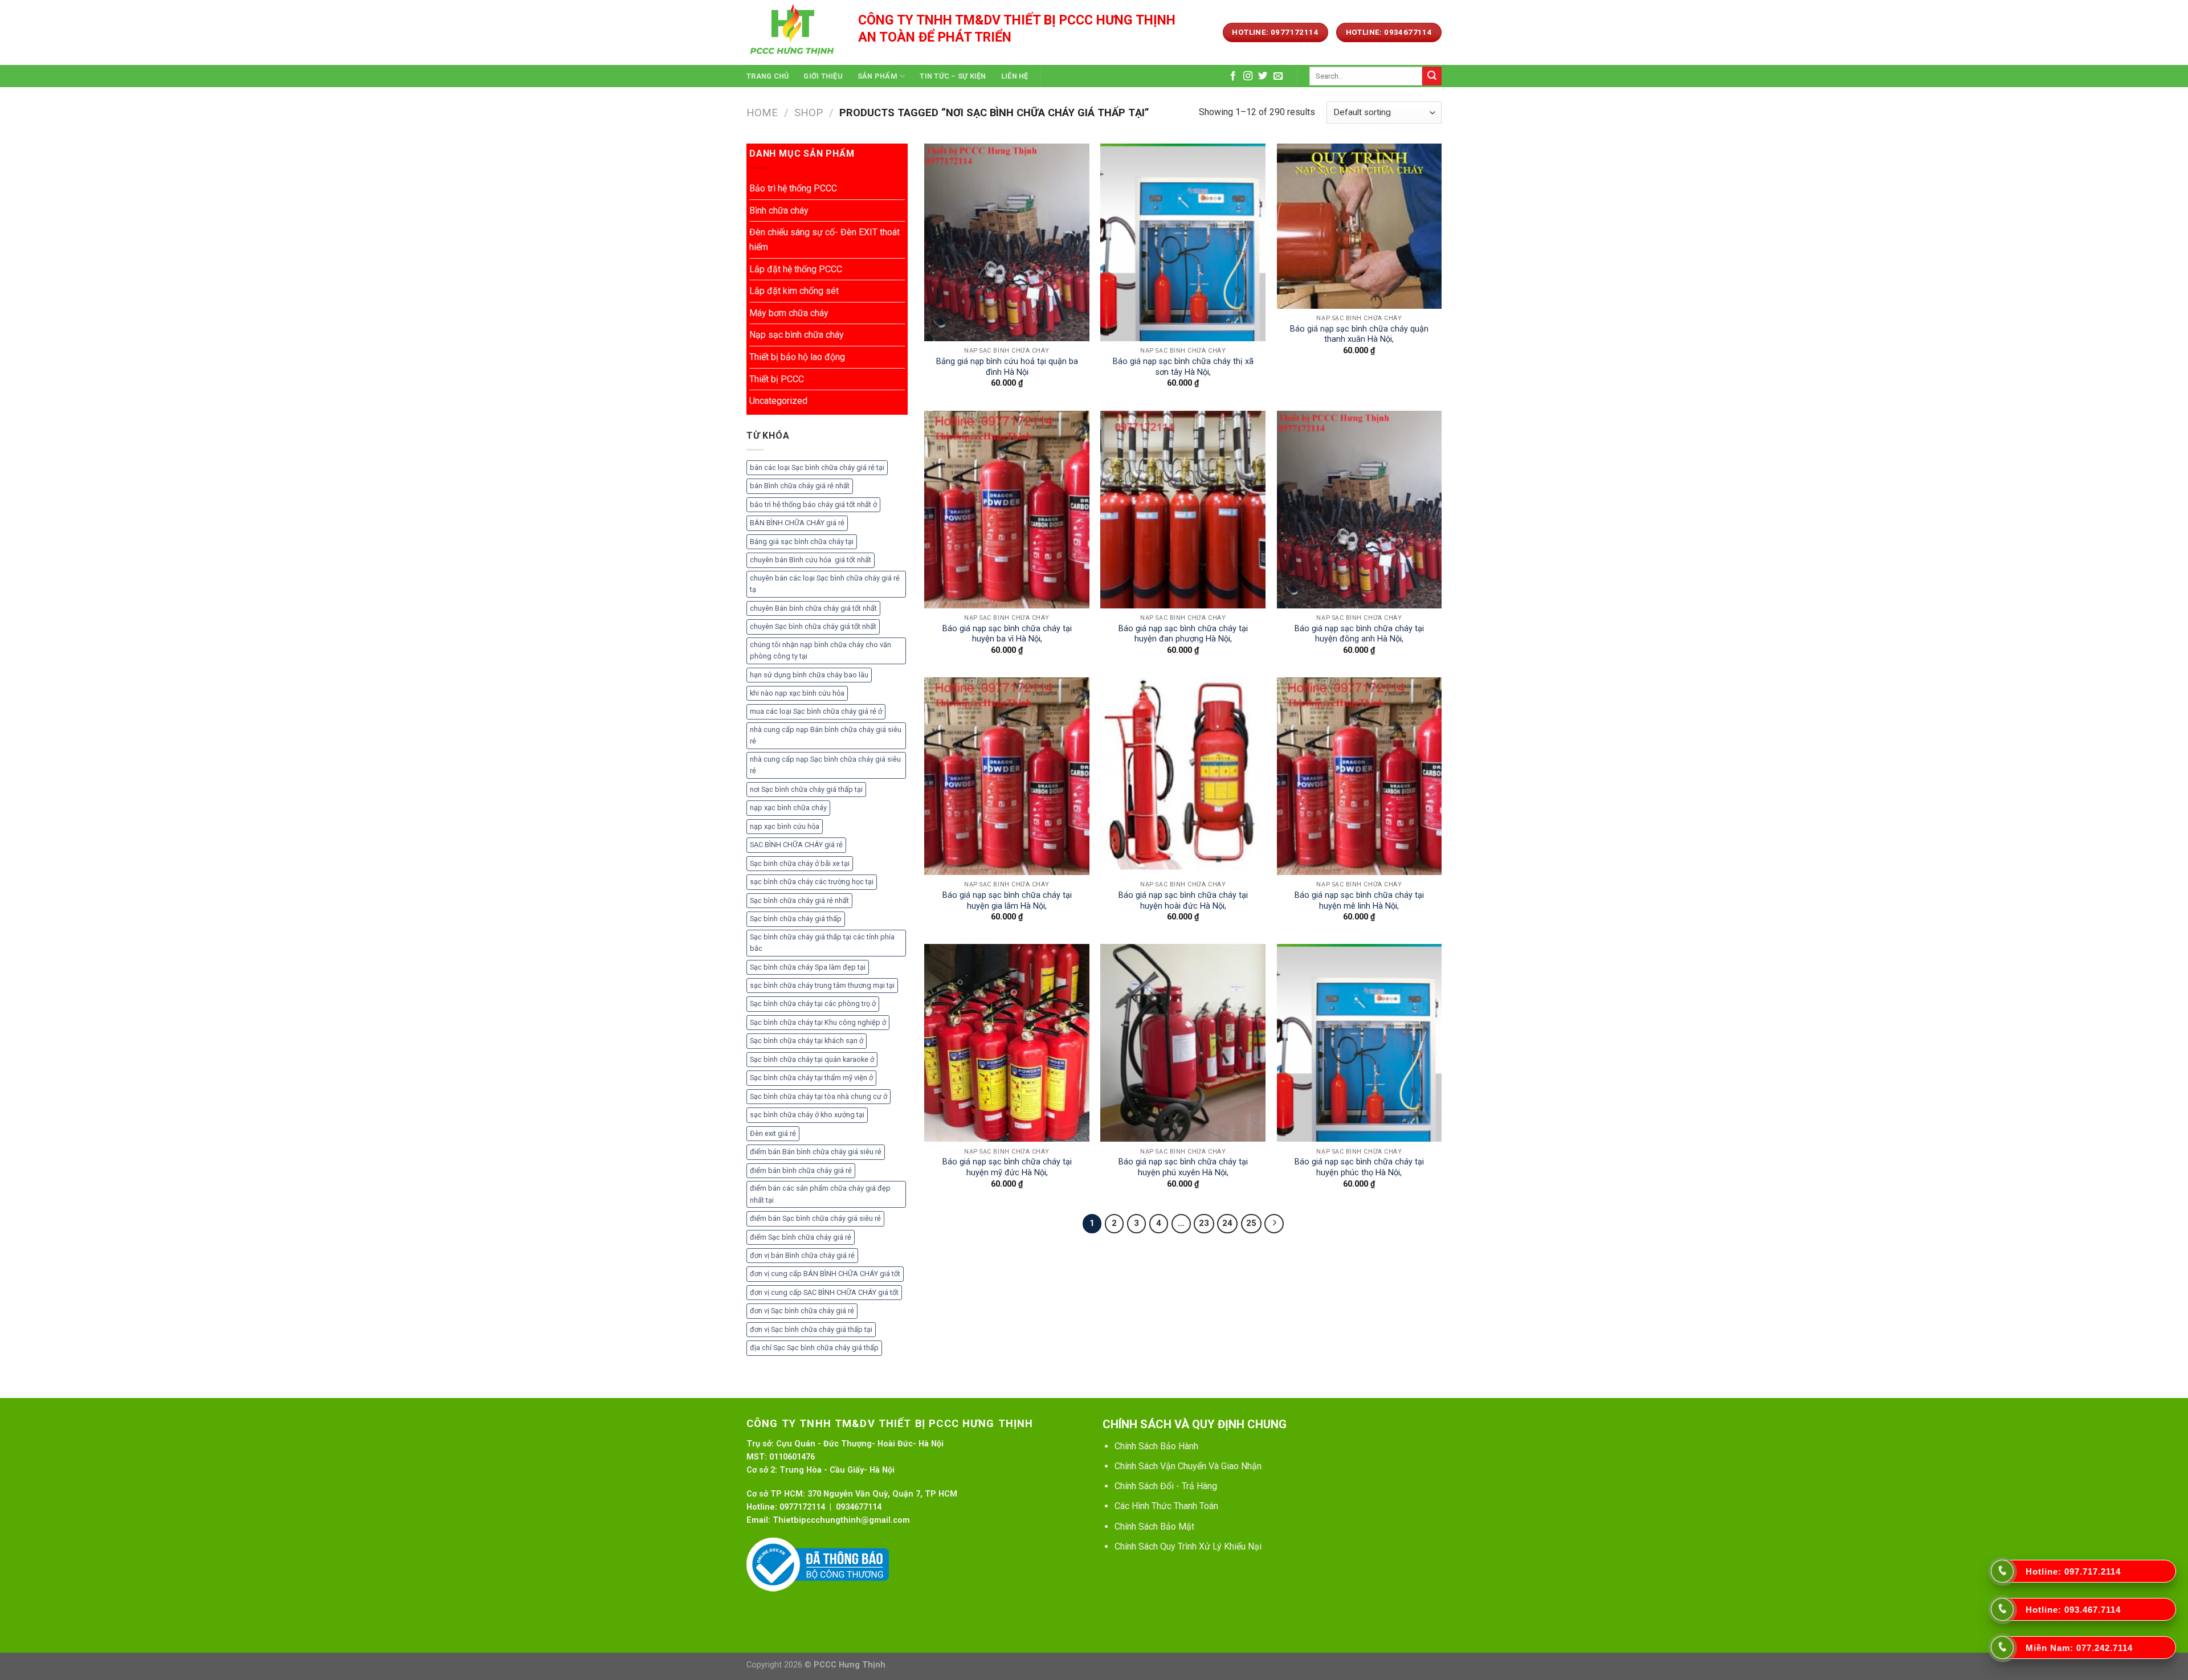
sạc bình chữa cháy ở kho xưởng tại (807, 1115)
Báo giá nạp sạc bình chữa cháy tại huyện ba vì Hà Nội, (1007, 634)
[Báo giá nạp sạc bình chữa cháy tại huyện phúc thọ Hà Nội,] (1360, 1043)
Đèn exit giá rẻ (773, 1133)
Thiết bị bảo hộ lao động (797, 357)
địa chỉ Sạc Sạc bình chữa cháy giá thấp (814, 1348)
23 (1204, 1223)
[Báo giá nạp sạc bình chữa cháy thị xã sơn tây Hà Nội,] (1183, 242)
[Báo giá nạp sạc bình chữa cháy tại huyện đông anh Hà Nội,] (1360, 510)
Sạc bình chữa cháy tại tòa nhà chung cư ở (819, 1096)
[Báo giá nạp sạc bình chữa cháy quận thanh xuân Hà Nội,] (1360, 226)
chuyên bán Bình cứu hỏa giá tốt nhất (811, 560)
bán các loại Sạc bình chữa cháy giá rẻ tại (817, 467)
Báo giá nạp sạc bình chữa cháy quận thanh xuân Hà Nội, (1359, 334)
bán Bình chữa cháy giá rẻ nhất (800, 486)
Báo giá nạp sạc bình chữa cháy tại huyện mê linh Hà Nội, (1359, 901)
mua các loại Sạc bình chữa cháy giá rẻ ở (816, 711)
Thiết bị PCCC (777, 379)
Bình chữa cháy (779, 210)
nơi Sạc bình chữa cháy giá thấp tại (806, 789)
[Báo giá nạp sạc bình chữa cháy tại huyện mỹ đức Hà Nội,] (1007, 1043)
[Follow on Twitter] (1263, 76)
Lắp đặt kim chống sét (794, 291)
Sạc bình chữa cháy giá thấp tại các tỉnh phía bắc (822, 943)
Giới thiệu (823, 76)
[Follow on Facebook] (1233, 76)
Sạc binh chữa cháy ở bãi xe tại (800, 863)
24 (1227, 1223)
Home (762, 113)
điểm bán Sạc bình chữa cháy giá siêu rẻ (815, 1218)
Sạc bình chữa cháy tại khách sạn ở (807, 1041)
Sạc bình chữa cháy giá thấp (796, 919)
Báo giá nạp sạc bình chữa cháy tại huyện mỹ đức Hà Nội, (1007, 1167)
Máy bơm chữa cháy (789, 313)
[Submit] (1432, 76)
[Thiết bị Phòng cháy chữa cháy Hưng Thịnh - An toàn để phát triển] (794, 32)
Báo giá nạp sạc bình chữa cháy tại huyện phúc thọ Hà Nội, (1359, 1167)
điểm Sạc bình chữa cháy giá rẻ (801, 1237)
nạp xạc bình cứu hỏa (785, 826)
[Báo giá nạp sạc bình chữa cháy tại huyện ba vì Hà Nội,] (1007, 510)
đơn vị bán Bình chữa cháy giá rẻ (802, 1255)
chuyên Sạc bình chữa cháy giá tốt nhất (813, 626)
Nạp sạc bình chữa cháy (797, 335)
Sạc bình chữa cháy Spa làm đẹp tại (808, 967)
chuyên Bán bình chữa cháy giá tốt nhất (813, 608)
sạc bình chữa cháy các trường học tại (812, 882)
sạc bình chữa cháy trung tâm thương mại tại (822, 985)
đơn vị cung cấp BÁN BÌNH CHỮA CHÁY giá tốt (825, 1274)
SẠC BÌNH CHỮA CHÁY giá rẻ (796, 845)
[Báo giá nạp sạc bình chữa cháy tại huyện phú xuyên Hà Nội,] (1183, 1043)
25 (1251, 1223)
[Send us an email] (1278, 76)
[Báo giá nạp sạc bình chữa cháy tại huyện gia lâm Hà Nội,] (1007, 776)
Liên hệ (1015, 76)
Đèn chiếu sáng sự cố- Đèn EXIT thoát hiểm (824, 240)
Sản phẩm (877, 76)
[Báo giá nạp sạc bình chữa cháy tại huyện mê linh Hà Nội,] (1360, 776)
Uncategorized (778, 401)
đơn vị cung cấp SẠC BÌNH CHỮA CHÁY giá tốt (824, 1292)
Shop (809, 113)
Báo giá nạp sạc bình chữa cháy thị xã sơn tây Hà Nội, (1183, 367)
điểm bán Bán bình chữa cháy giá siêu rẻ (816, 1152)
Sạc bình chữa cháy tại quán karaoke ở (812, 1059)
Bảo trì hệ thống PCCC (793, 188)
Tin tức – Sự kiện (953, 76)
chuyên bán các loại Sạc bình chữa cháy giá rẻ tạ (825, 584)
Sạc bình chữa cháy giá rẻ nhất (799, 900)
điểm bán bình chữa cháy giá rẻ (801, 1170)
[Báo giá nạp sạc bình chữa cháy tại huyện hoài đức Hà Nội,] (1183, 776)
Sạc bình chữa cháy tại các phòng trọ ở (813, 1003)
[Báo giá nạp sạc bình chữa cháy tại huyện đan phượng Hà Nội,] (1183, 510)
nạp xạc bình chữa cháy (788, 808)
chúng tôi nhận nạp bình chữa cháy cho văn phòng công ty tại (820, 650)
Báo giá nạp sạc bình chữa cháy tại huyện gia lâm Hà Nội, (1007, 901)
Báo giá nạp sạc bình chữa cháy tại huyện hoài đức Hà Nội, (1183, 901)
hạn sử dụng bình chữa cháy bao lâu (809, 675)
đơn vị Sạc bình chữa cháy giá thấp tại (811, 1329)
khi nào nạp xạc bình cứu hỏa (797, 693)
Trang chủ (768, 76)
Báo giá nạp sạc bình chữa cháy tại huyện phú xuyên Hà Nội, (1183, 1167)
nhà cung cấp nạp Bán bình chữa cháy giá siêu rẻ (826, 735)
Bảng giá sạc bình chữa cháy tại (802, 541)
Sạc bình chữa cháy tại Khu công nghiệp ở (818, 1022)
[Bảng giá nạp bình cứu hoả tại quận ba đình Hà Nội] (1007, 242)
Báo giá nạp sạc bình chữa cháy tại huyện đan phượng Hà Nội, (1183, 634)
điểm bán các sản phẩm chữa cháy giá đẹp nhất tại (820, 1194)
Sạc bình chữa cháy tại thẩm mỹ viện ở (811, 1078)
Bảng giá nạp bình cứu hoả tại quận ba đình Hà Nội (1007, 367)
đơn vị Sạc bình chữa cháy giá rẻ (802, 1311)
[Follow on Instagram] (1248, 76)
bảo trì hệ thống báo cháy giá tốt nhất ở (813, 504)
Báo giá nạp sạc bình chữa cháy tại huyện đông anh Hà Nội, (1359, 634)
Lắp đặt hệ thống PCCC (796, 269)
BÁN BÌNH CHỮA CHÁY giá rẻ (797, 523)
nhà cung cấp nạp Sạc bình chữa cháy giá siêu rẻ (825, 765)
